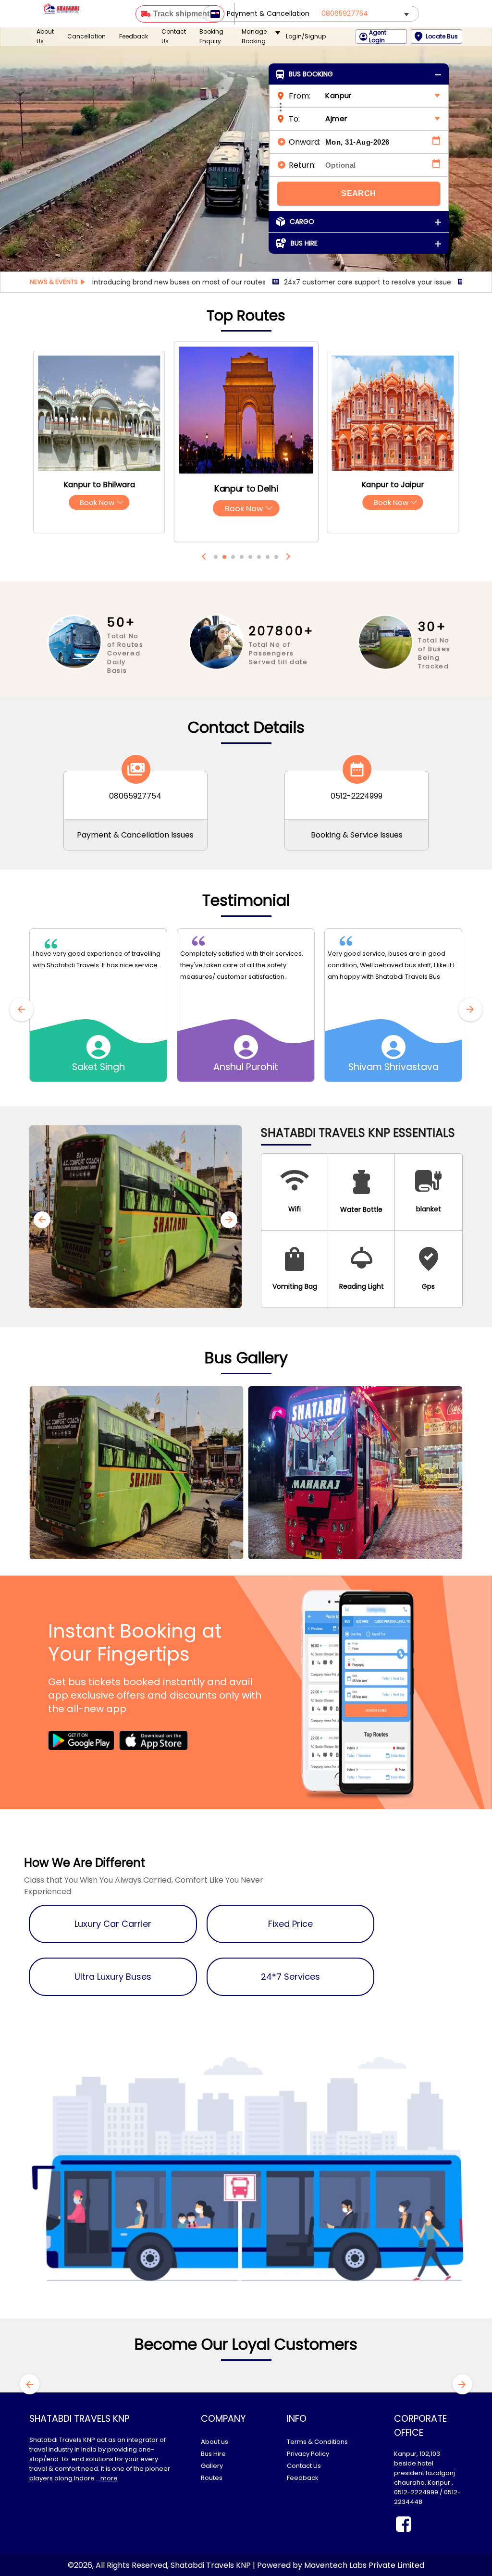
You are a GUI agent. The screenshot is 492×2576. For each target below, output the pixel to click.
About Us (45, 36)
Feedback (134, 36)
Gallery (212, 2466)
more (109, 2478)
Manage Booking (254, 36)
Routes (212, 2478)
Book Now (99, 502)
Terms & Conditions (317, 2442)
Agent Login (378, 37)
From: (300, 96)
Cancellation (86, 36)
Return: (302, 165)
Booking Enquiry (211, 36)
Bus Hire (213, 2454)
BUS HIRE (304, 243)
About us (215, 2442)
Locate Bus (442, 36)
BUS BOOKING (311, 74)
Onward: (305, 142)
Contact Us (174, 36)
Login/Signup (306, 36)
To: (294, 119)
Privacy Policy (308, 2454)
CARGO (302, 222)
